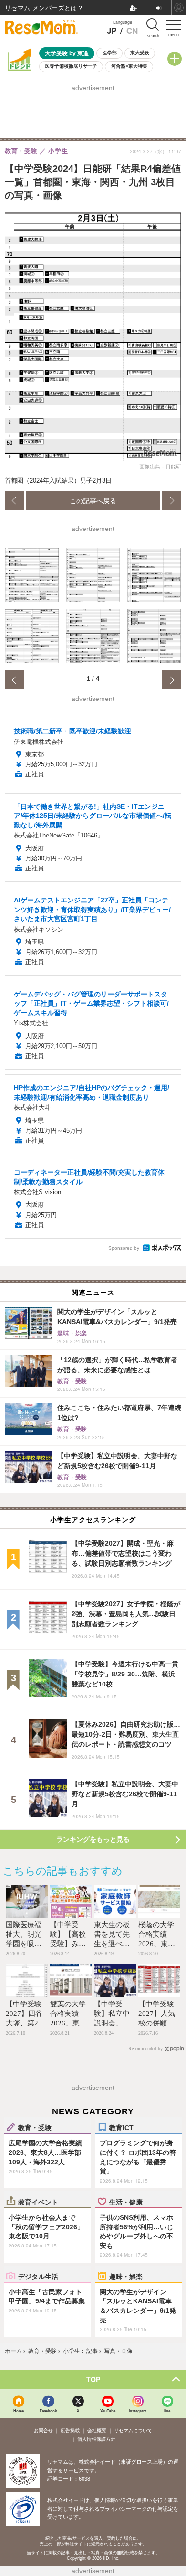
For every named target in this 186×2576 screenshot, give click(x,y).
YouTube (108, 2411)
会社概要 (97, 2431)
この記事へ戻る (93, 500)
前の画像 (14, 500)
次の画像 (172, 500)
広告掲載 (70, 2431)
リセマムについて (133, 2431)
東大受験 (140, 53)
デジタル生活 (38, 2276)
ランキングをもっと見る (93, 1839)
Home (19, 2411)
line (167, 2411)
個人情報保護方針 (96, 2439)
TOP (93, 2379)
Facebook (48, 2411)
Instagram (138, 2411)
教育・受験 (35, 2127)
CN (132, 31)
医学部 (110, 53)
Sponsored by (124, 1248)
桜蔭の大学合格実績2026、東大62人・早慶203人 (157, 1944)
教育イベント (38, 2202)
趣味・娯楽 (126, 2276)
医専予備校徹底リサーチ (71, 66)
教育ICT (121, 2127)
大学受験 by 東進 (67, 53)
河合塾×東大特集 (129, 66)
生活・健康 (126, 2202)
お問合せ (43, 2431)
